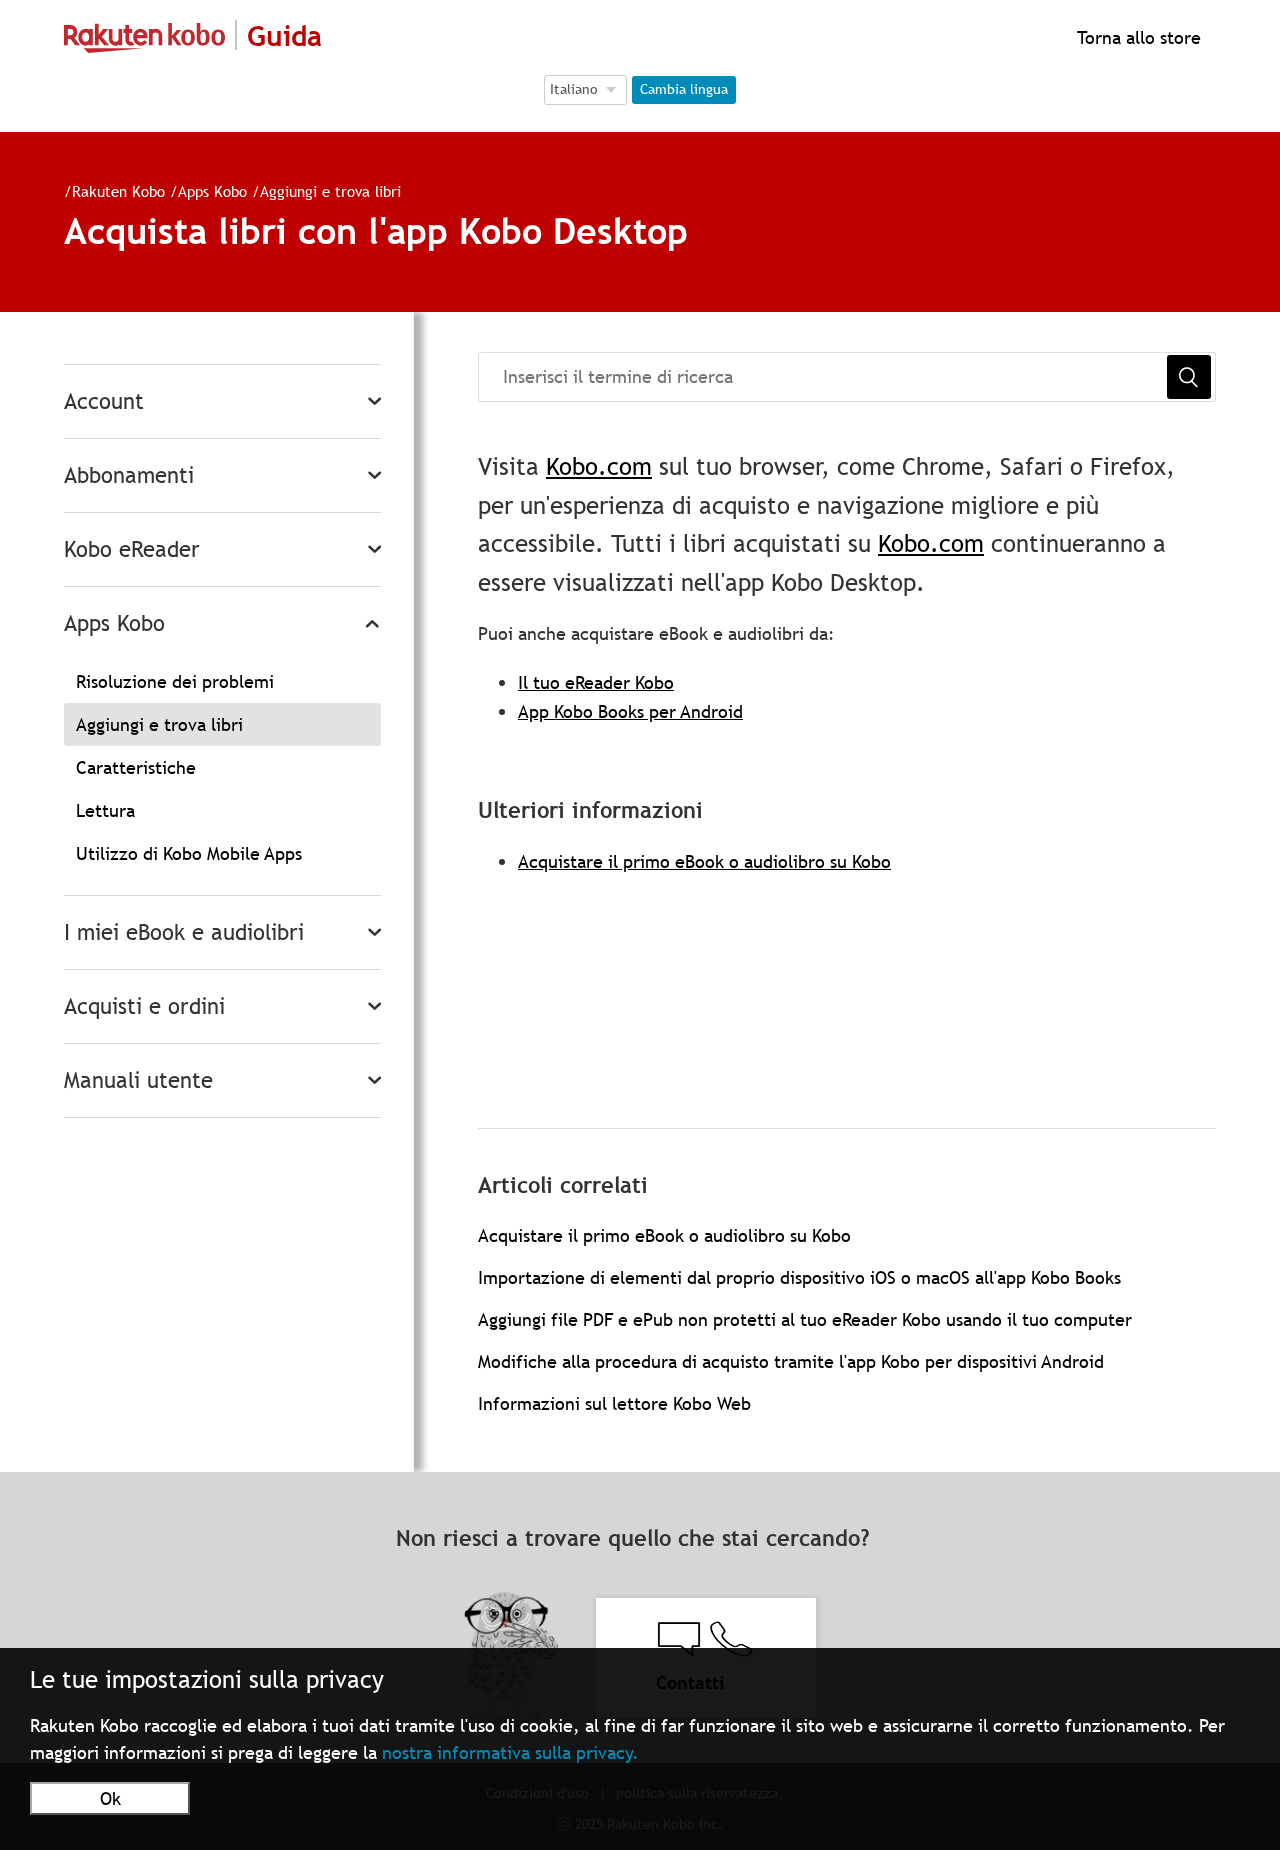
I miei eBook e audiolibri (184, 932)
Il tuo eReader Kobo (596, 682)
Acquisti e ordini (144, 1006)
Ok (110, 1798)
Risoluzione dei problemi (175, 681)
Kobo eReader (132, 549)
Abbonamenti (129, 475)
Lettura (105, 810)
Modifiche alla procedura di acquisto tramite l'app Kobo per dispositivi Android (791, 1361)
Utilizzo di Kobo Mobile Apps (189, 853)
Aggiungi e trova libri (330, 191)
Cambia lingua (684, 89)
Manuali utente (138, 1080)
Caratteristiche (136, 767)
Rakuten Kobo (118, 191)
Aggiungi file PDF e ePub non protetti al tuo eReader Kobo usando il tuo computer (805, 1319)
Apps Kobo (212, 191)
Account (104, 401)
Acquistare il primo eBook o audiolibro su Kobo (704, 861)
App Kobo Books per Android (630, 711)
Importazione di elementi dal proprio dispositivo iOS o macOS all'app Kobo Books (799, 1277)
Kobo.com (599, 466)
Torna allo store (1136, 37)
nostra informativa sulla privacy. (510, 1752)
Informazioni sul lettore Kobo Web (614, 1403)
